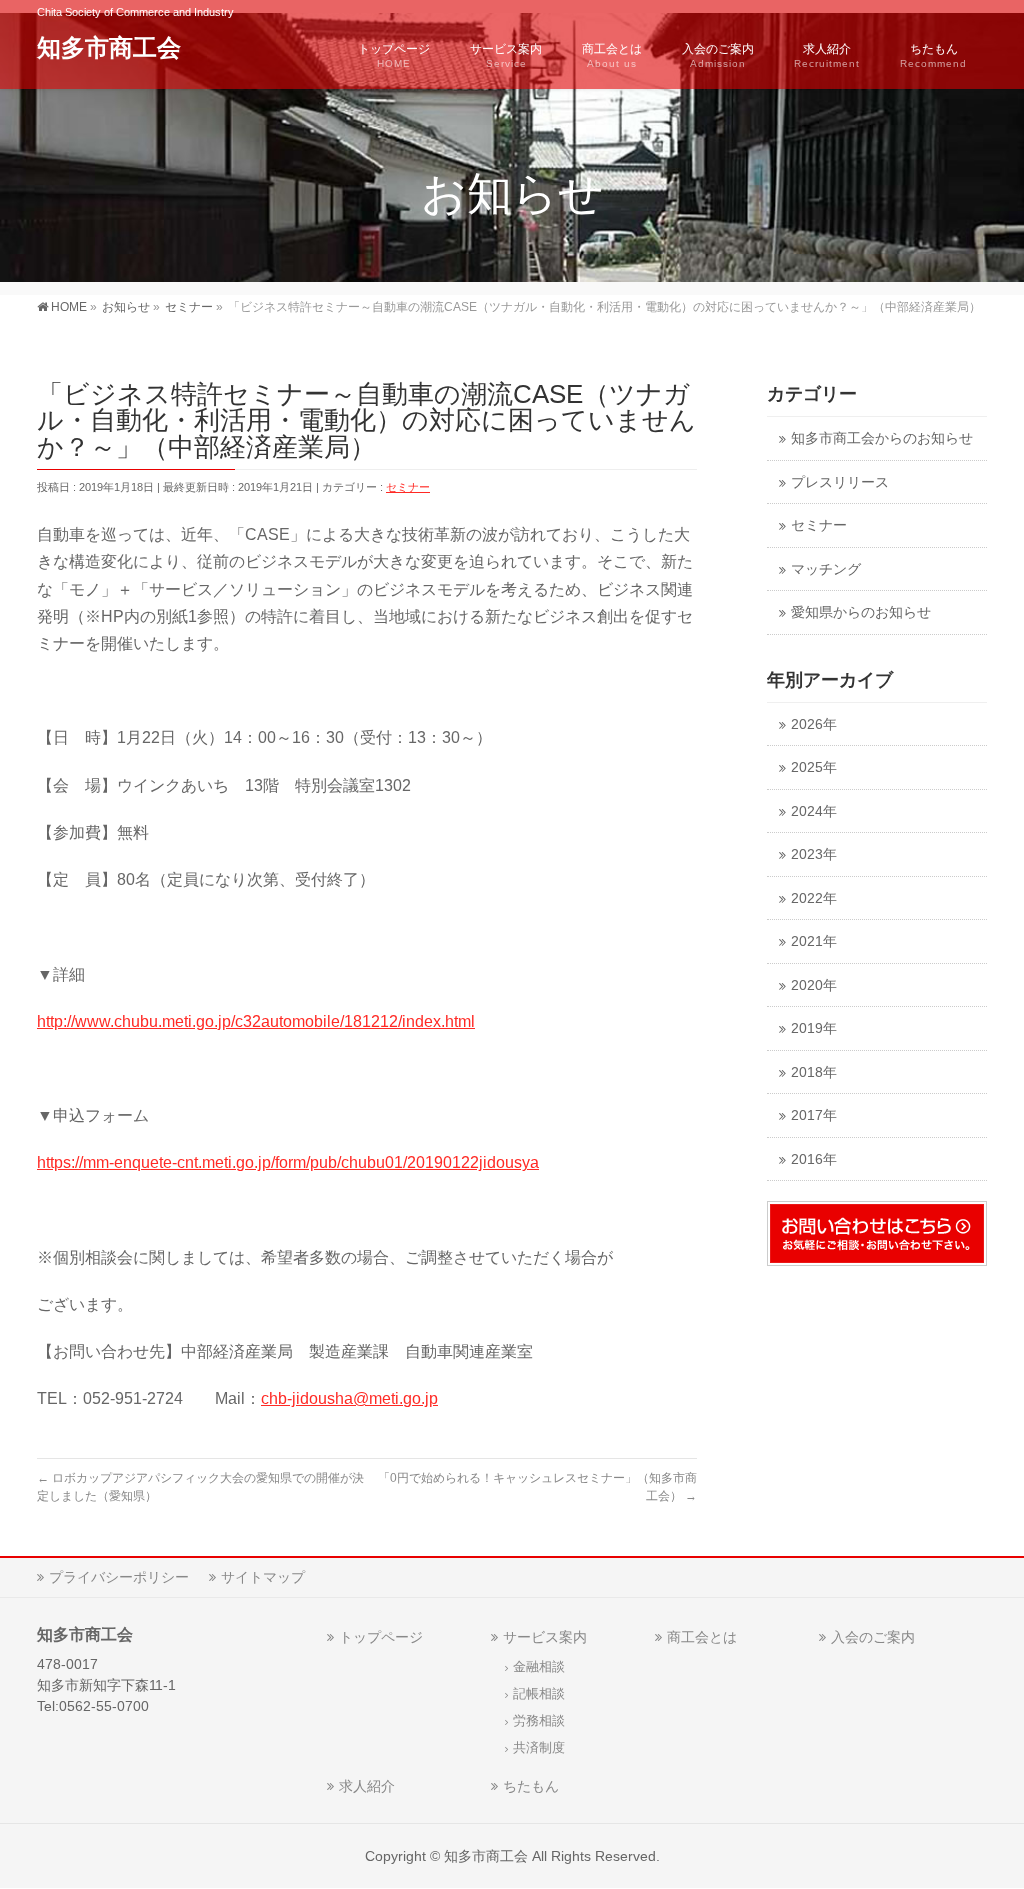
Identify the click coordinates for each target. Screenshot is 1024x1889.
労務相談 (539, 1721)
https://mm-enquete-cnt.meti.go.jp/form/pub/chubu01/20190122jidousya (288, 1162)
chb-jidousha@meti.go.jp (349, 1398)
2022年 (814, 898)
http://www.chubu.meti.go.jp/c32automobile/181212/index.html (256, 1021)
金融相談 (539, 1667)
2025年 (814, 767)
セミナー (408, 487)
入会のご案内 (873, 1637)
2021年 (814, 941)
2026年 (814, 724)
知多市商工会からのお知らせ (882, 438)
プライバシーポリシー (119, 1577)
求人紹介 (367, 1786)
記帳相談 (539, 1694)
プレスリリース (840, 482)
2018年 (814, 1072)
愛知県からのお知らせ (861, 612)
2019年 (814, 1028)
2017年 (814, 1115)
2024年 (814, 811)
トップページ (381, 1637)
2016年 (814, 1159)
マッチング (826, 569)
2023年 (814, 854)
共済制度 (539, 1748)
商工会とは (702, 1637)
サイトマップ (263, 1577)
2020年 (814, 985)
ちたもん (531, 1786)
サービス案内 (545, 1637)
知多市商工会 (109, 47)
